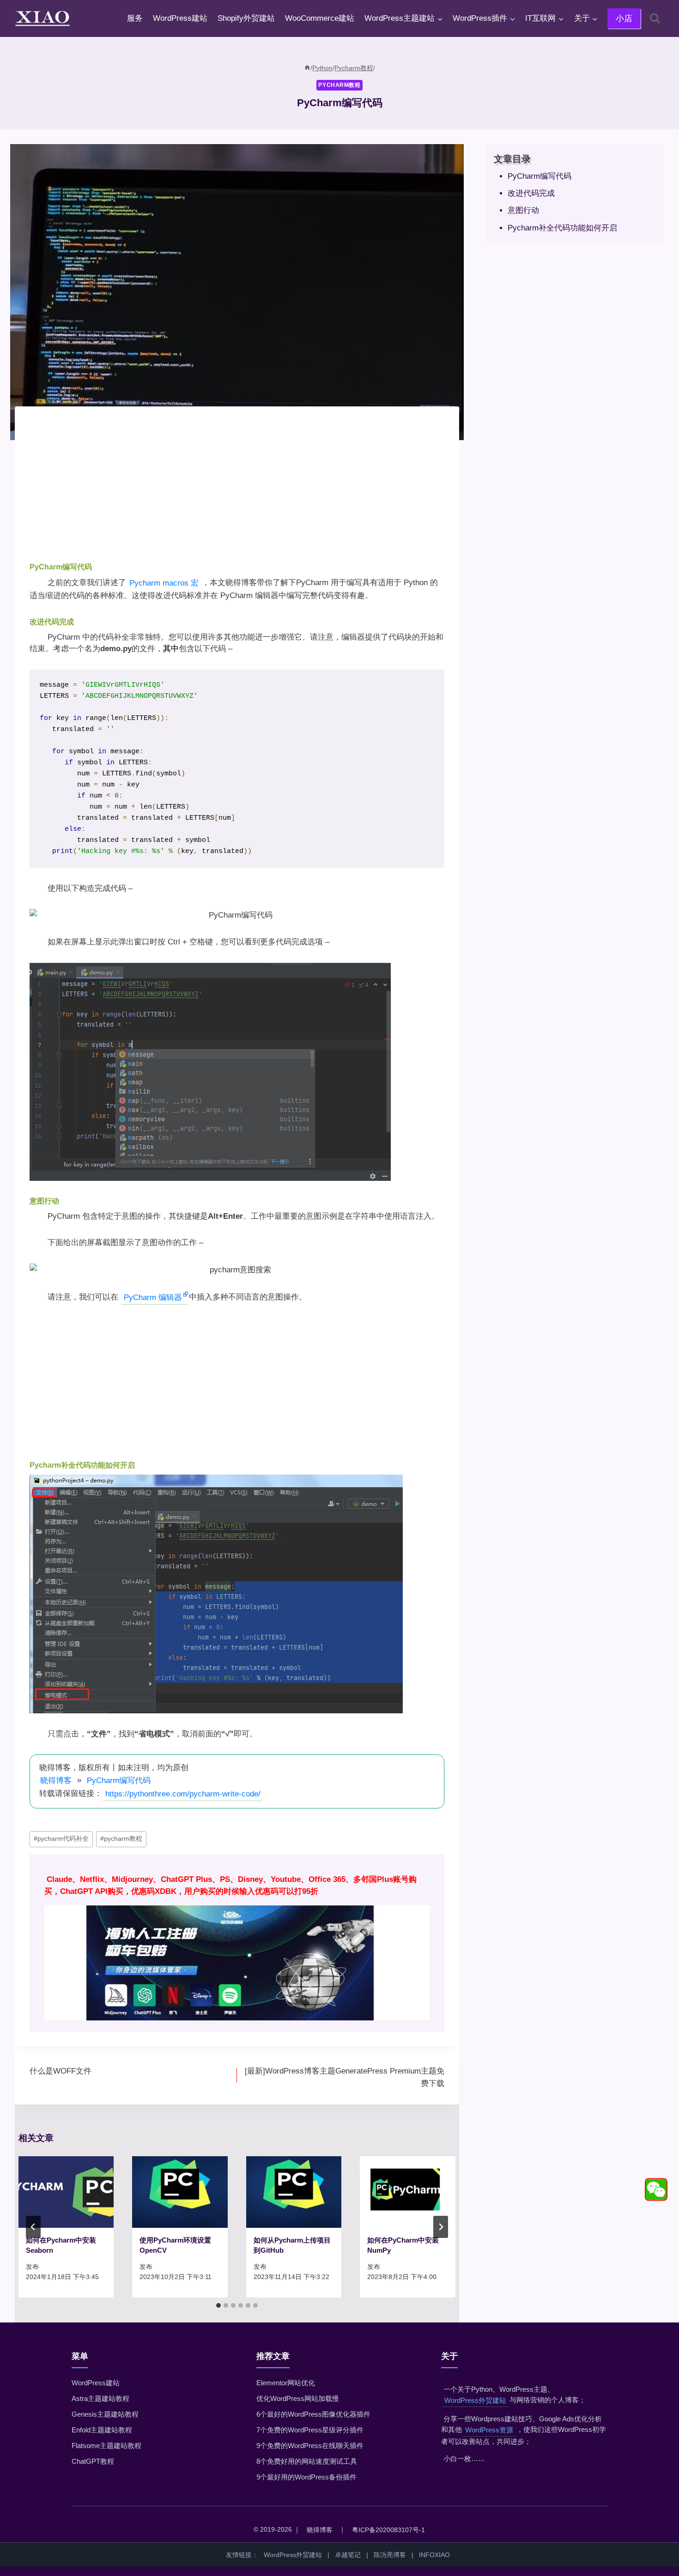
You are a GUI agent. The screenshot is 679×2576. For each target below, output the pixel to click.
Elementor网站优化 (286, 2383)
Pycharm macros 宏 (164, 583)
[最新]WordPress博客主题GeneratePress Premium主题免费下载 (345, 2077)
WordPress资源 (489, 2430)
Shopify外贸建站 (246, 18)
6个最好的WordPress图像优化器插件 (313, 2414)
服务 (135, 18)
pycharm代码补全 (61, 1839)
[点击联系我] (656, 2190)
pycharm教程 (121, 1839)
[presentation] (66, 2192)
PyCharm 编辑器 (153, 1297)
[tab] (218, 2305)
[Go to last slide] (33, 2227)
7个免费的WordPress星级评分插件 (310, 2430)
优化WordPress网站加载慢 (298, 2398)
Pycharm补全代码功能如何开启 (562, 228)
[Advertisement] (237, 486)
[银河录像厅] (237, 1943)
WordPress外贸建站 (475, 2400)
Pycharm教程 (339, 85)
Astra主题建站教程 (100, 2398)
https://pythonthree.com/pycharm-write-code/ (183, 1794)
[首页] (307, 68)
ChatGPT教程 (93, 2461)
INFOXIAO (434, 2555)
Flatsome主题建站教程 (106, 2446)
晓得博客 (56, 1781)
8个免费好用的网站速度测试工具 (307, 2461)
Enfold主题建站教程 (102, 2430)
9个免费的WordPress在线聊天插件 (310, 2446)
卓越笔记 (348, 2555)
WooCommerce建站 (320, 18)
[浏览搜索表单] (655, 18)
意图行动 (523, 210)
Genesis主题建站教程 (105, 2414)
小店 (624, 18)
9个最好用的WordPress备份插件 (306, 2477)
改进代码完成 (531, 193)
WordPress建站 (180, 18)
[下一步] (441, 2227)
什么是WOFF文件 (61, 2071)
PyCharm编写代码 (119, 1781)
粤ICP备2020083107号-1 (388, 2530)
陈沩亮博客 (390, 2555)
